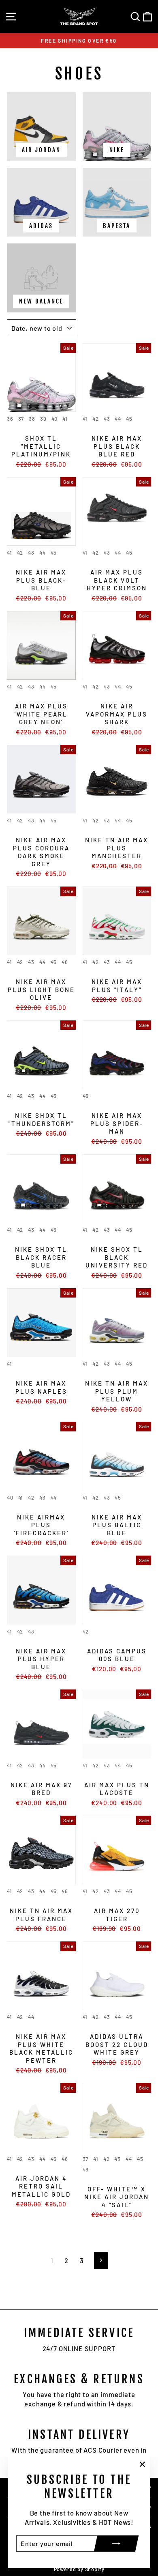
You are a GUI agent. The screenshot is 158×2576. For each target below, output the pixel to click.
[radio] (10, 420)
